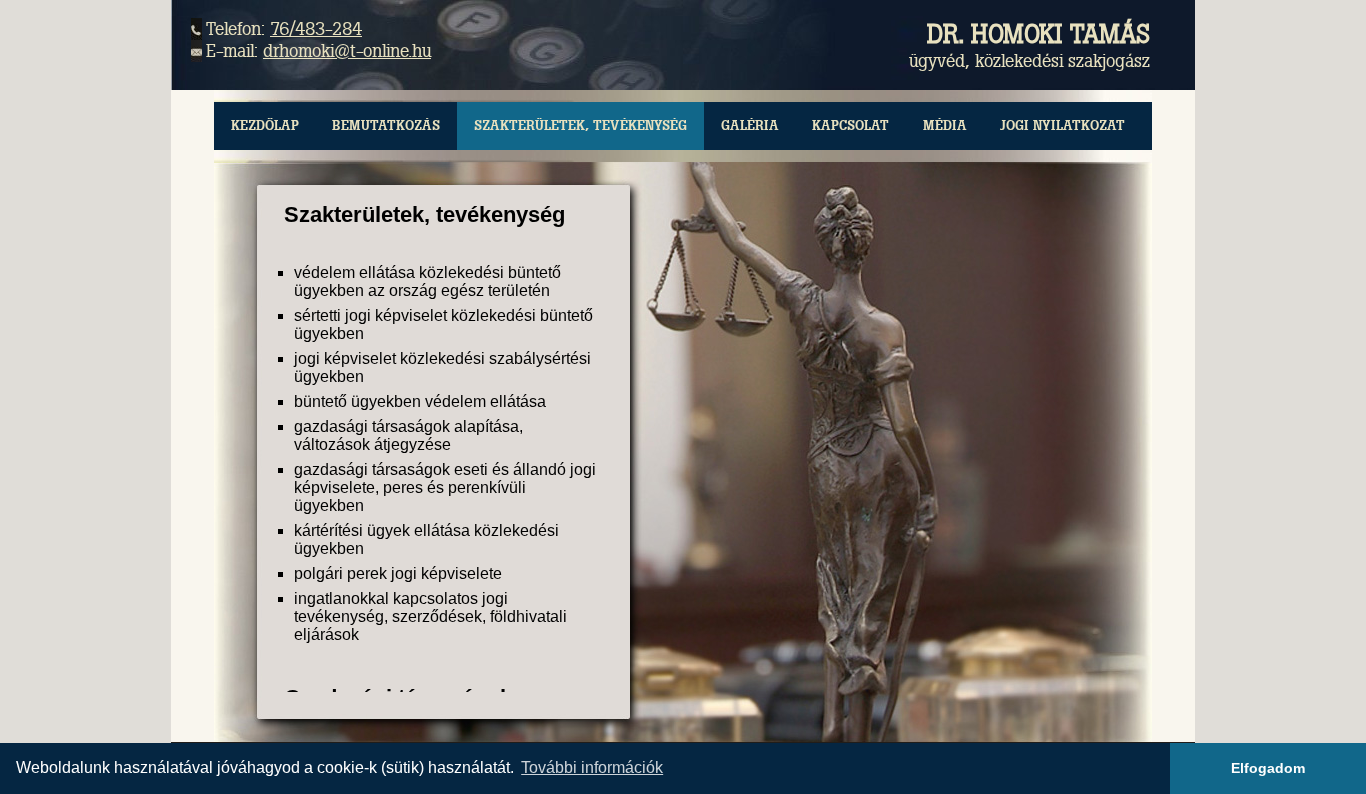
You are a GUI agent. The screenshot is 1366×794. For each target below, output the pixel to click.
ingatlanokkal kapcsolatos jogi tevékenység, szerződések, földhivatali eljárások (430, 616)
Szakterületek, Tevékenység (580, 125)
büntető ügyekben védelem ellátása (420, 401)
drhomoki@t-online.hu (347, 51)
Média (945, 125)
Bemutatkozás (386, 125)
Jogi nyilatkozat (1062, 125)
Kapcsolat (850, 125)
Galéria (750, 125)
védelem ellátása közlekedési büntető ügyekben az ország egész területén (427, 281)
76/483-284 (316, 29)
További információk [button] (592, 767)
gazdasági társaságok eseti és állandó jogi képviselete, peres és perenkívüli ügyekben (445, 487)
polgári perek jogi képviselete (398, 573)
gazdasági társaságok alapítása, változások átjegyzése (408, 435)
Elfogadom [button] (1268, 768)
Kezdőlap (265, 125)
